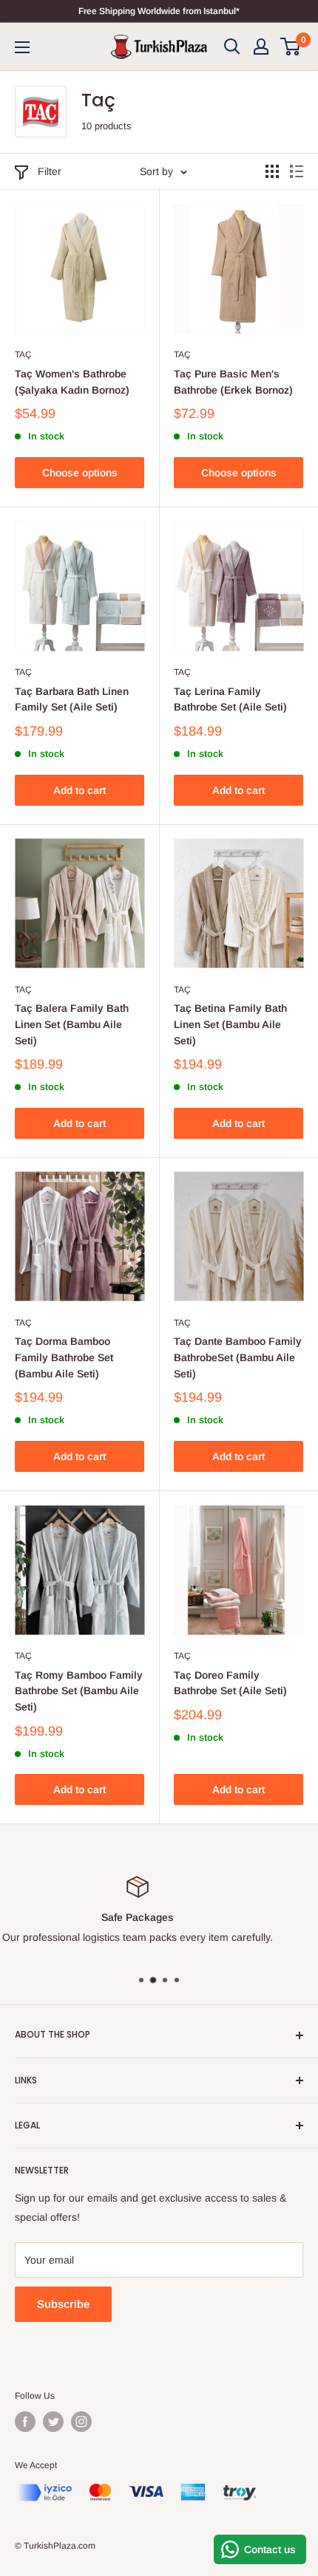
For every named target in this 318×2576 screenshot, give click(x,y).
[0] (291, 47)
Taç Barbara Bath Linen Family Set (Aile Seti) (72, 699)
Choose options (80, 473)
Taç (23, 354)
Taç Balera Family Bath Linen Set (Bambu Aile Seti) (72, 1024)
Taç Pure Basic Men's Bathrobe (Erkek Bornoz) (233, 382)
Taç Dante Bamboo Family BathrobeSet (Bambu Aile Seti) (238, 1357)
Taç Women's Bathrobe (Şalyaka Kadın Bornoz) (72, 382)
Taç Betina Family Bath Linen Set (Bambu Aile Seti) (230, 1024)
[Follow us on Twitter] (53, 2422)
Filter (50, 171)
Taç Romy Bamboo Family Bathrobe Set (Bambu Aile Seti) (79, 1691)
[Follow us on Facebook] (25, 2422)
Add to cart (79, 790)
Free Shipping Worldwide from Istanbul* (159, 11)
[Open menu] (22, 47)
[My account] (261, 47)
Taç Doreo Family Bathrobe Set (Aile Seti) (230, 1683)
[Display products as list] (297, 171)
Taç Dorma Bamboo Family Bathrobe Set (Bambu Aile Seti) (64, 1357)
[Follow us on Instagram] (81, 2422)
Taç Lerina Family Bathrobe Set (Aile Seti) (230, 699)
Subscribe (63, 2304)
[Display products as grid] (272, 171)
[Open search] (232, 47)
